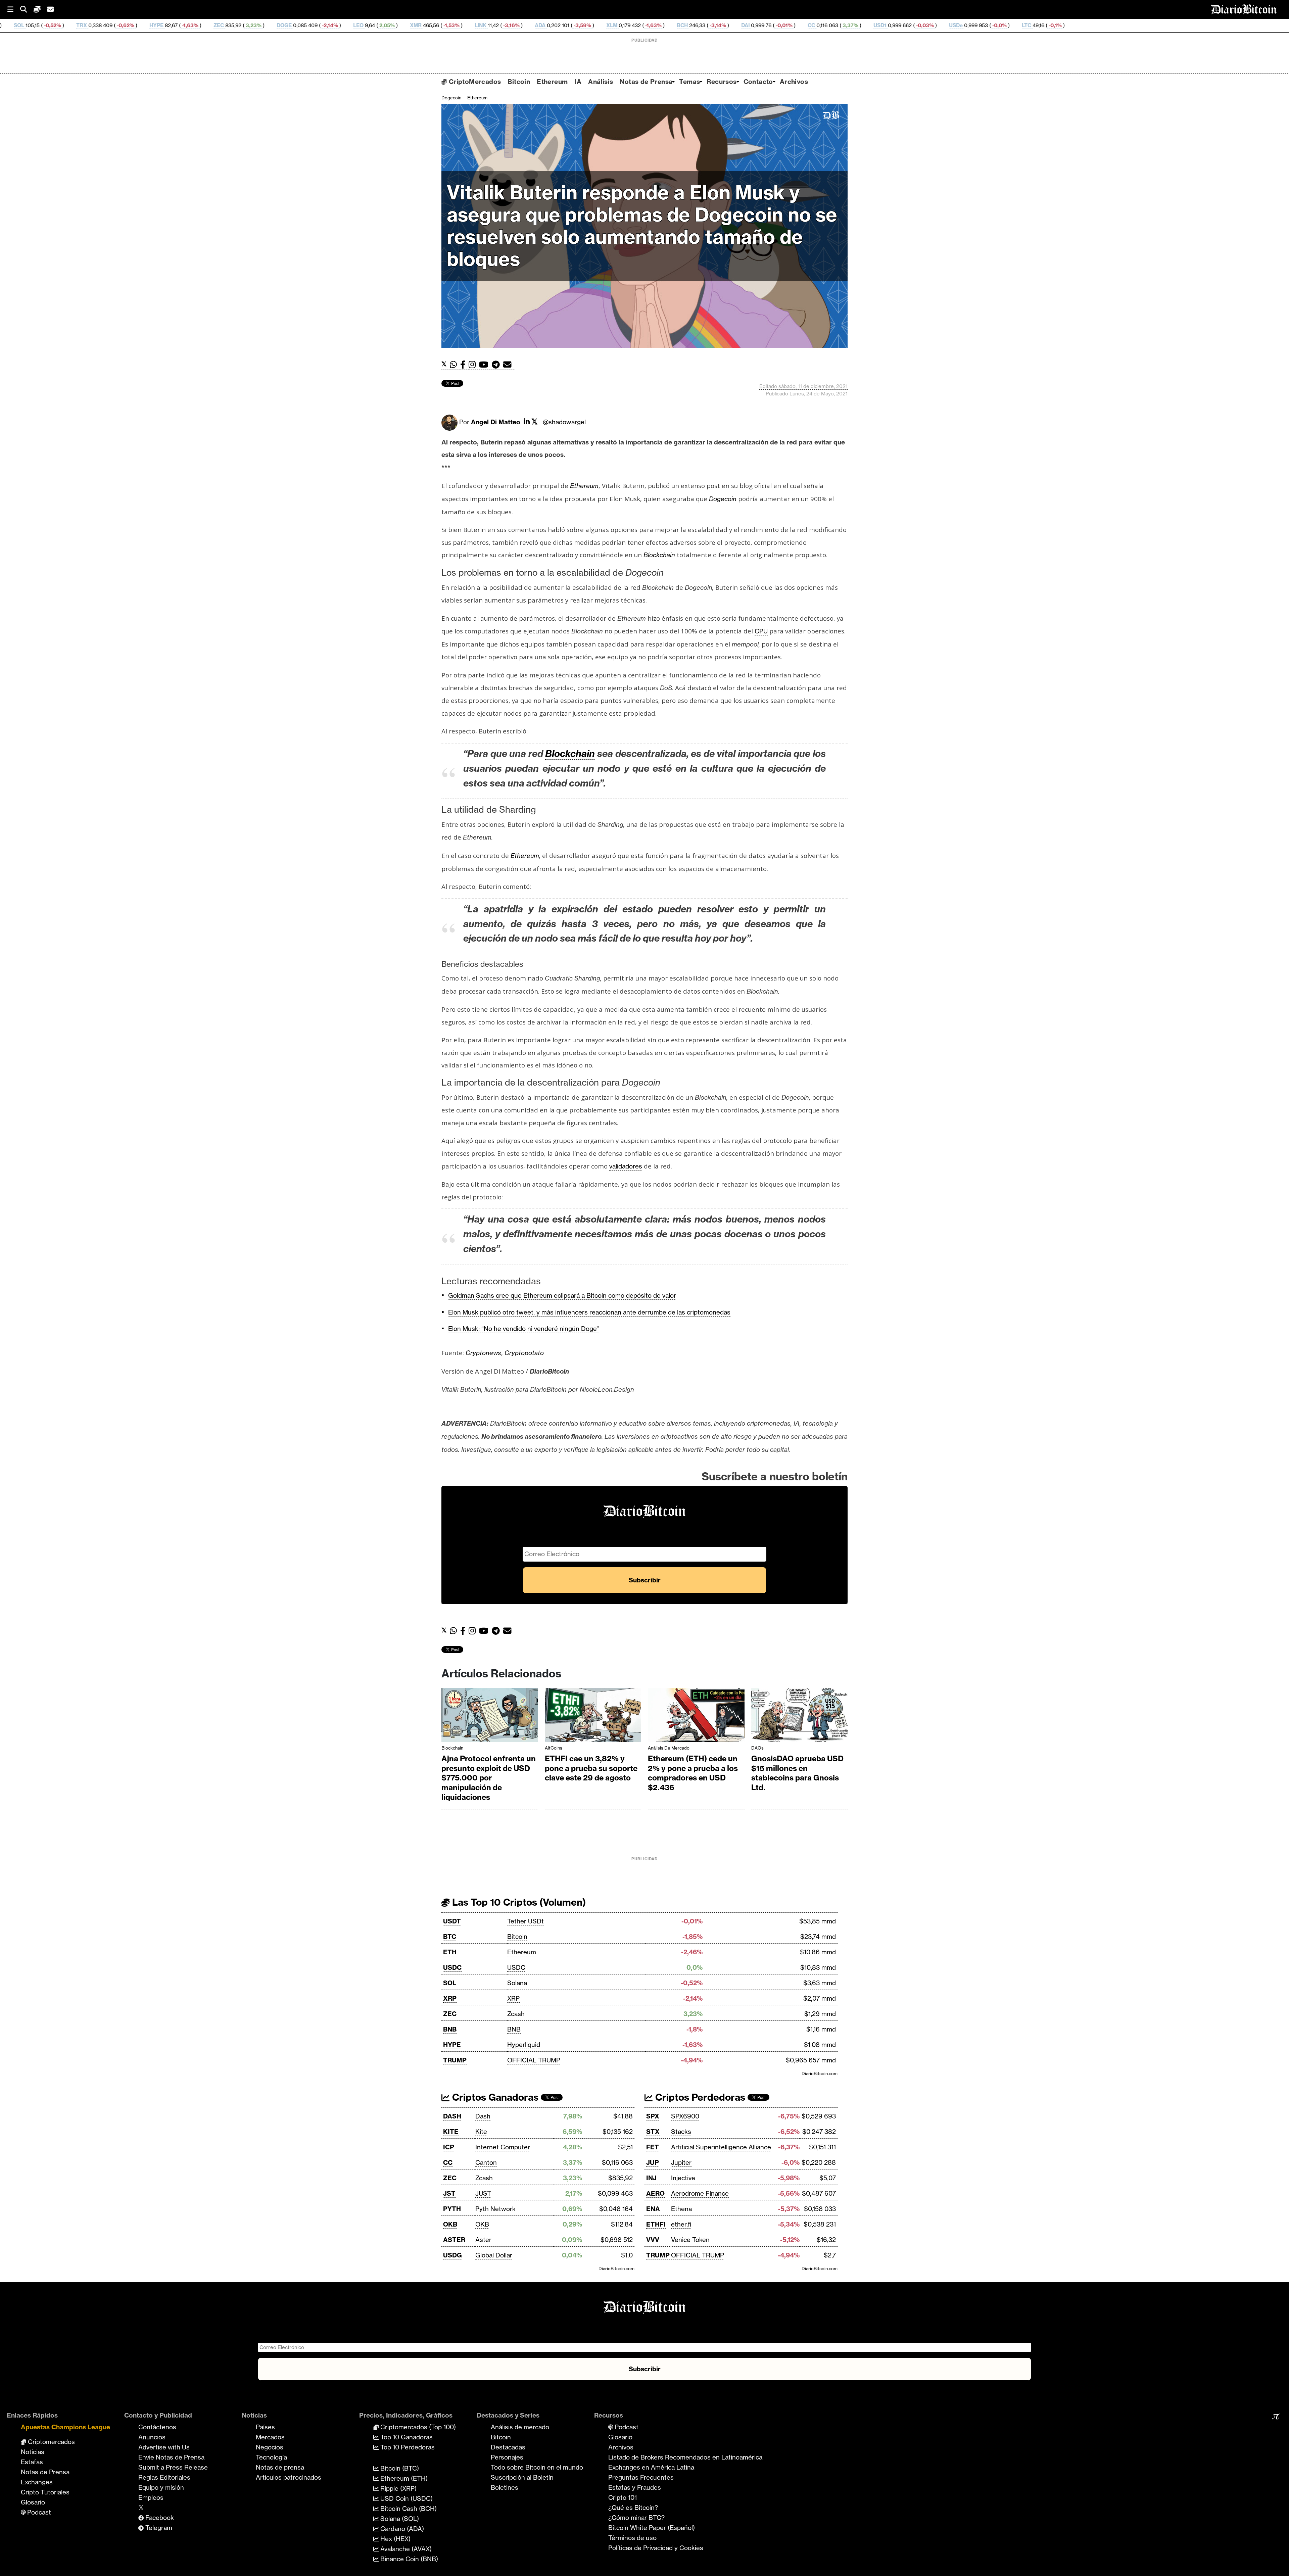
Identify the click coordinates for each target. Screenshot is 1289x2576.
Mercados (270, 2437)
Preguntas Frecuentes (641, 2477)
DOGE (67, 25)
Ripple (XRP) (398, 2488)
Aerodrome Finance (700, 2193)
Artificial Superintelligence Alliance (721, 2147)
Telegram (158, 2528)
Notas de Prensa (646, 82)
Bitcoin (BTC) (399, 2468)
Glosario (33, 2502)
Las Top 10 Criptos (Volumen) (518, 1902)
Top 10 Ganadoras (406, 2437)
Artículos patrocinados (289, 2477)
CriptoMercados (474, 82)
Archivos (794, 82)
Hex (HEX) (395, 2539)
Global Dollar (494, 2255)
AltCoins (554, 1748)
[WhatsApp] (455, 365)
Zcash (516, 2014)
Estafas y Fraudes (635, 2487)
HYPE (452, 2045)
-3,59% (365, 25)
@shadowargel (564, 422)
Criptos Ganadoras (494, 2097)
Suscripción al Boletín (522, 2477)
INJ (651, 2178)
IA (578, 82)
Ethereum (552, 82)
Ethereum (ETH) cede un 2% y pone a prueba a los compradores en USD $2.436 (693, 1773)
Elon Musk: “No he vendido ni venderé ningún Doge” (523, 1329)
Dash (483, 2116)
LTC (809, 25)
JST (449, 2193)
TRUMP (455, 2060)
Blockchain (452, 1748)
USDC (452, 1967)
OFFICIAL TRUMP (534, 2060)
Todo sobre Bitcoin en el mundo (537, 2467)
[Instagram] (474, 365)
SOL (450, 1983)
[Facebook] (464, 365)
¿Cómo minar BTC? (636, 2518)
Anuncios (152, 2437)
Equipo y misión (161, 2487)
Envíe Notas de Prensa (171, 2457)
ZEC (450, 2014)
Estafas (32, 2462)
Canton (486, 2162)
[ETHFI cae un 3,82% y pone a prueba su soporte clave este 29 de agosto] (593, 1717)
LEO (141, 25)
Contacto (758, 82)
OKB (450, 2224)
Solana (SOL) (399, 2519)
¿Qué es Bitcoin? (633, 2508)
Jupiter (681, 2162)
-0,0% (782, 25)
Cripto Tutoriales (45, 2492)
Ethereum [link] (584, 486)
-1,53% (234, 25)
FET (653, 2147)
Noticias (33, 2452)
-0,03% (707, 25)
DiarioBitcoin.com (820, 2073)
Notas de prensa (280, 2467)
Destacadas (508, 2447)
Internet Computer (503, 2147)
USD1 (663, 25)
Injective (683, 2178)
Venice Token (690, 2240)
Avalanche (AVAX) (405, 2549)
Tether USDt (526, 1921)
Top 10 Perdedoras (407, 2447)
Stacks (681, 2132)
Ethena (681, 2209)
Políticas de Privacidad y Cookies (656, 2548)
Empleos (151, 2497)
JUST (483, 2193)
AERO (655, 2193)
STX (653, 2132)
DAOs (757, 1748)
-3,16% (294, 25)
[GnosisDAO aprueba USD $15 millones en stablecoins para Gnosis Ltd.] (800, 1717)
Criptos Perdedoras (699, 2097)
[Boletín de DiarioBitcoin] (509, 365)
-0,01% (566, 25)
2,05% (169, 25)
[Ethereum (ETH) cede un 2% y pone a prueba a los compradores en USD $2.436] (696, 1717)
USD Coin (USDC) (406, 2498)
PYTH (452, 2209)
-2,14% (112, 25)
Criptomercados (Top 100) (417, 2427)
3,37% (633, 25)
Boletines (505, 2487)
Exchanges (37, 2482)
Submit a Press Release (173, 2467)
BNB (450, 2029)
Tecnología (271, 2457)
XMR (199, 25)
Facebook (159, 2518)
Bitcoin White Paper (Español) (652, 2528)
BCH (465, 25)
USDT (452, 1921)
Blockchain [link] (659, 555)
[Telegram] (497, 365)
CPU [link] (761, 631)
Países (265, 2427)
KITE (451, 2132)
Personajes (507, 2457)
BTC (450, 1937)
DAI (528, 25)
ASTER (454, 2240)
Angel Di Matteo (496, 422)
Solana (517, 1983)
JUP (653, 2162)
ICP (449, 2147)
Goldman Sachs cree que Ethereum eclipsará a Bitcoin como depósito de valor (562, 1295)
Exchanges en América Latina (651, 2467)
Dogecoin (451, 98)
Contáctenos (157, 2427)
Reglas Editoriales (164, 2477)
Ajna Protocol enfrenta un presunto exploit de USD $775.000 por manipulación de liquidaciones (489, 1778)
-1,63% (436, 25)
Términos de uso (632, 2538)
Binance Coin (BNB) (408, 2559)
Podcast (38, 2512)
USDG (452, 2255)
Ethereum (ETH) (403, 2478)
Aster (483, 2240)
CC (594, 25)
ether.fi (681, 2224)
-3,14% (500, 25)
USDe (739, 25)
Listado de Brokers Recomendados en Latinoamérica (685, 2457)
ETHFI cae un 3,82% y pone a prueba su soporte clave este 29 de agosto (591, 1768)
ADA (323, 25)
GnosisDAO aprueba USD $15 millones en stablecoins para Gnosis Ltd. (797, 1773)
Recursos (722, 82)
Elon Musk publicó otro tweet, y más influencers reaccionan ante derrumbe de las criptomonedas (589, 1312)
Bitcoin (519, 82)
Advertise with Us (164, 2447)
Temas (689, 82)
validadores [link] (626, 1166)
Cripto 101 (623, 2497)
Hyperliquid (524, 2045)
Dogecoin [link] (723, 499)
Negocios (270, 2447)
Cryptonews (483, 1353)
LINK (263, 25)
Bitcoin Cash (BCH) (408, 2509)
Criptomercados (51, 2442)
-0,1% (837, 25)
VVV (653, 2240)
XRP (450, 1998)
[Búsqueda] (27, 10)
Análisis (601, 82)
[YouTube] (485, 365)
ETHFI (656, 2224)
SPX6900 (685, 2116)
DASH (452, 2116)
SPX (653, 2116)
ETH (450, 1952)
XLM (395, 25)
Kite (481, 2132)
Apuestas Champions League (65, 2427)
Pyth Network (495, 2209)
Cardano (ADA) (401, 2529)
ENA (653, 2209)
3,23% (36, 25)
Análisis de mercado (669, 1748)
